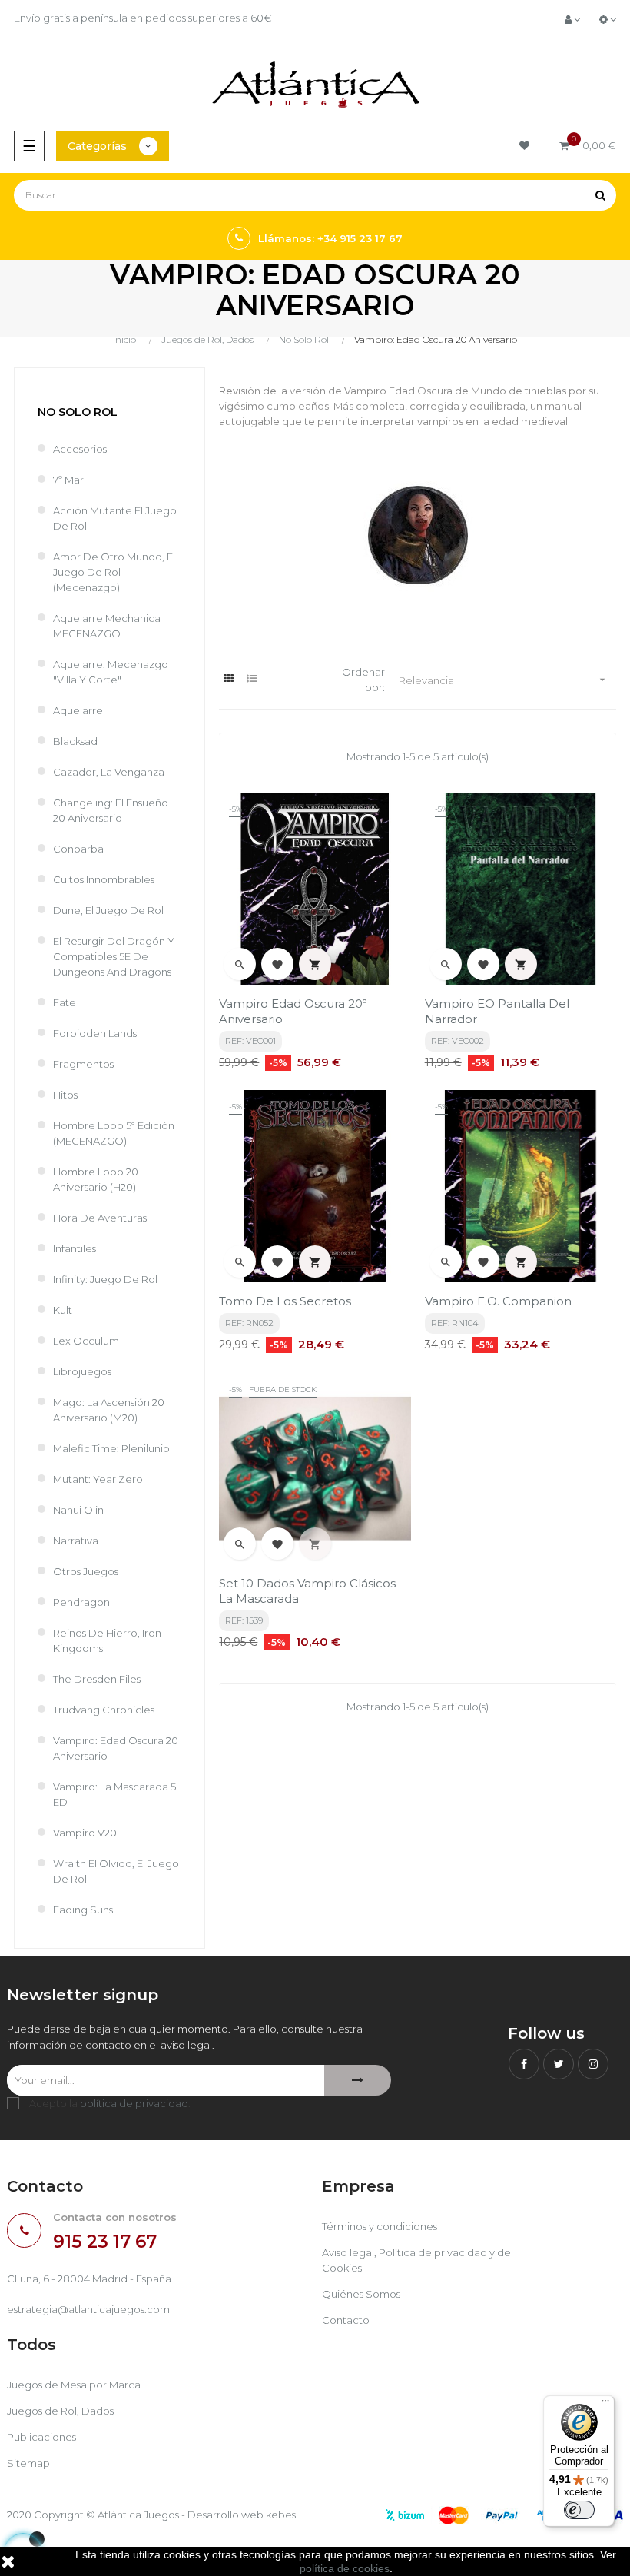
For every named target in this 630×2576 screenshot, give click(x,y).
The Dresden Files (97, 1679)
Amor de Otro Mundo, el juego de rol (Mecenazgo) (114, 572)
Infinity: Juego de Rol (105, 1279)
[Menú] (605, 2405)
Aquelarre (78, 710)
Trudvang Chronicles (104, 1710)
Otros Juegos (86, 1571)
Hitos (65, 1095)
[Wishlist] (527, 146)
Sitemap (28, 2463)
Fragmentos (83, 1064)
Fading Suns (83, 1910)
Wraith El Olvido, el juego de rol (116, 1871)
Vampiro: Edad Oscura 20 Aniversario (116, 1748)
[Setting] (608, 19)
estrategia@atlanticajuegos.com (88, 2309)
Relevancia (504, 680)
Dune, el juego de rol (108, 910)
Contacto (346, 2320)
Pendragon (81, 1602)
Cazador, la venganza (109, 772)
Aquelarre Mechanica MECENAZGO (107, 626)
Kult (63, 1310)
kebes (281, 2515)
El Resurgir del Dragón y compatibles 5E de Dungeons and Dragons (114, 956)
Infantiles (75, 1248)
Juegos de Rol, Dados (60, 2411)
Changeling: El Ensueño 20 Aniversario (111, 810)
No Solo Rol (78, 412)
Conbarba (78, 849)
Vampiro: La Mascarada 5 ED (114, 1794)
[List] (252, 678)
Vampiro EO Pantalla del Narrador (497, 1011)
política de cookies (345, 2568)
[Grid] (229, 678)
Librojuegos (82, 1371)
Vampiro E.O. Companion (498, 1301)
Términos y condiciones (380, 2226)
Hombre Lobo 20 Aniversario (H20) (96, 1179)
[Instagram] (593, 2064)
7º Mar (68, 480)
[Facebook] (524, 2064)
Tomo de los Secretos (285, 1301)
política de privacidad (134, 2103)
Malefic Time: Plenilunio (111, 1448)
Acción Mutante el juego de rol (115, 518)
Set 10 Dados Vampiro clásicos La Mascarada (307, 1591)
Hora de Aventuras (100, 1218)
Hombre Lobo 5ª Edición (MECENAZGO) (114, 1133)
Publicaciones (41, 2437)
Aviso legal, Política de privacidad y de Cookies (416, 2260)
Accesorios (80, 449)
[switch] (579, 2510)
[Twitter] (559, 2064)
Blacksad (75, 741)
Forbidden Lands (95, 1033)
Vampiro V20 (85, 1833)
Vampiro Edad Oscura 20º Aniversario (293, 1011)
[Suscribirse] (358, 2080)
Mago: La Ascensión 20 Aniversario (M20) (109, 1410)
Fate (65, 1002)
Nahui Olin (78, 1510)
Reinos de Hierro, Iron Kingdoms (107, 1640)
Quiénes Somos (361, 2294)
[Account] (572, 19)
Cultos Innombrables (104, 879)
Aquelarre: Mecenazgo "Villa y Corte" (111, 672)
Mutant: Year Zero (98, 1479)
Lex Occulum (86, 1341)
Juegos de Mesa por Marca (74, 2385)
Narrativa (76, 1541)
